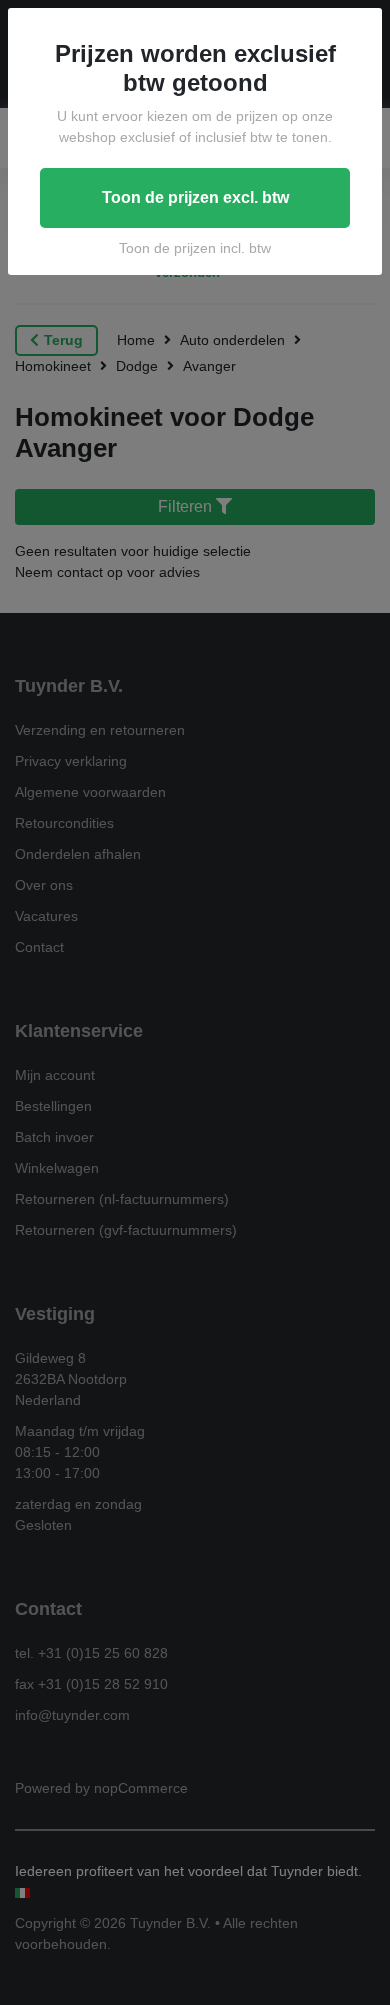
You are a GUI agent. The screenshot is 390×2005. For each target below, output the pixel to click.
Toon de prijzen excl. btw (195, 197)
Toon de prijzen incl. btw (195, 248)
